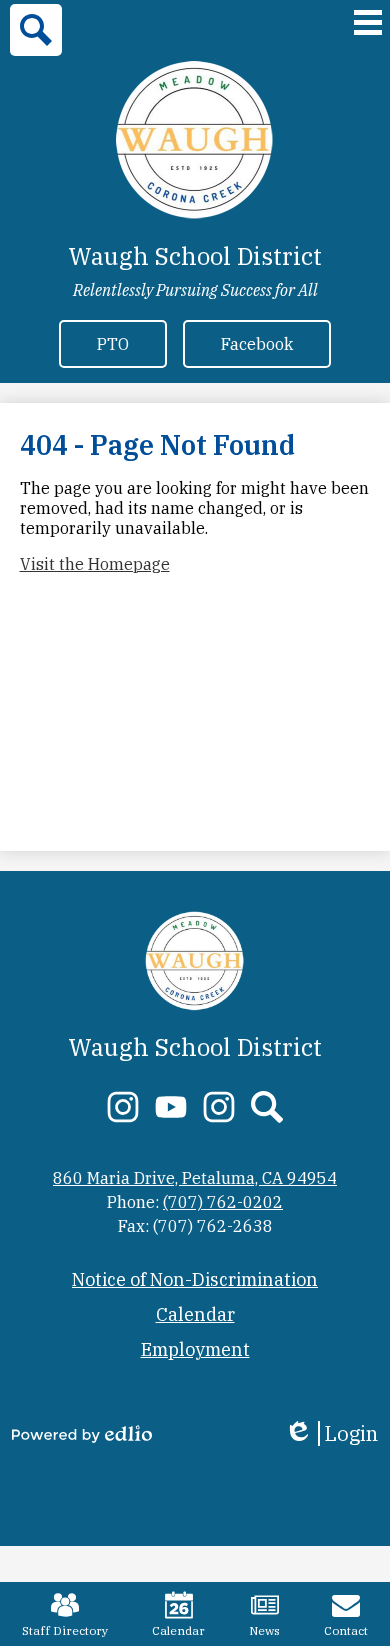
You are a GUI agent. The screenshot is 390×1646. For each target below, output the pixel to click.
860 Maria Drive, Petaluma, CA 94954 (195, 1178)
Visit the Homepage (95, 564)
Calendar (178, 1630)
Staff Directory (65, 1630)
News (264, 1630)
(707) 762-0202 (223, 1202)
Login (331, 1433)
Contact (346, 1630)
